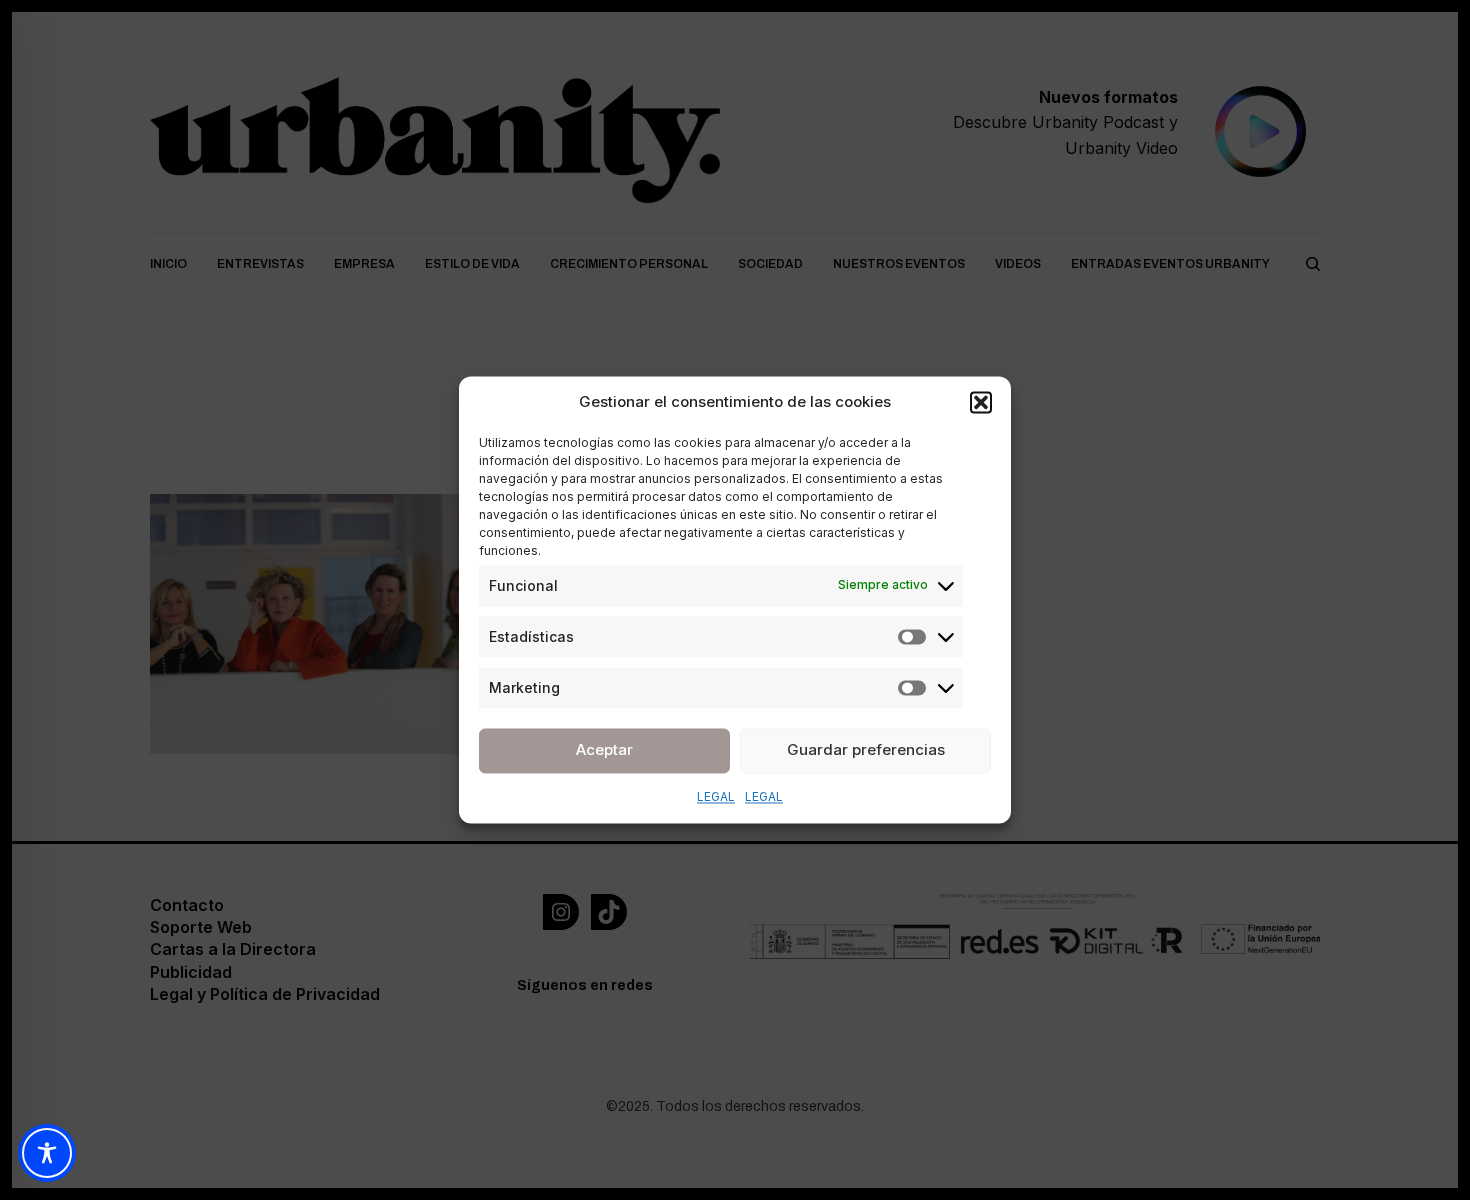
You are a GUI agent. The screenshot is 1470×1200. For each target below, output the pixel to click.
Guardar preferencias (866, 749)
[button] (981, 403)
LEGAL (716, 796)
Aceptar (604, 749)
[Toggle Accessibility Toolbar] (47, 1153)
